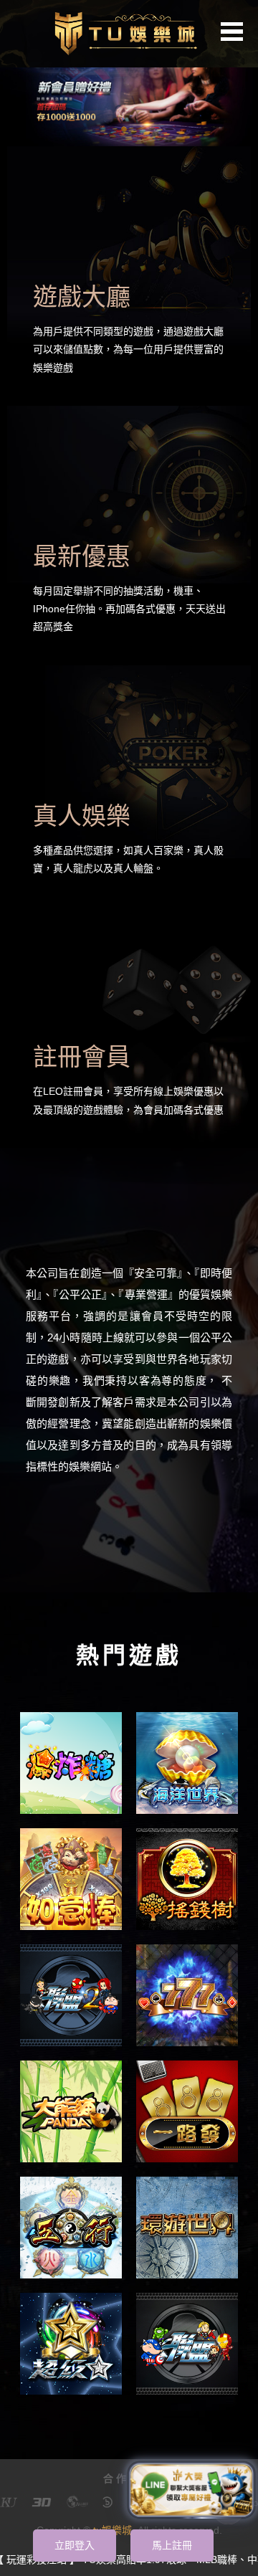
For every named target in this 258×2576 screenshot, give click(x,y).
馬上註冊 (172, 2545)
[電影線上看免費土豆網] (187, 2111)
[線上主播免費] (71, 2228)
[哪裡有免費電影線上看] (187, 2344)
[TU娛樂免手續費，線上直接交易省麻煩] (71, 1763)
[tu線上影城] (129, 32)
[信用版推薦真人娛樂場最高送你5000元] (71, 1879)
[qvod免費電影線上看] (71, 2344)
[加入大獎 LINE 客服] (191, 2490)
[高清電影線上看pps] (187, 1763)
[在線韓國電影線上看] (71, 2111)
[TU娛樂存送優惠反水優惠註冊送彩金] (129, 94)
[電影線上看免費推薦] (187, 1879)
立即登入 (75, 2545)
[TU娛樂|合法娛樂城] (187, 1995)
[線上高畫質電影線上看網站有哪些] (71, 1995)
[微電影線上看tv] (187, 2228)
